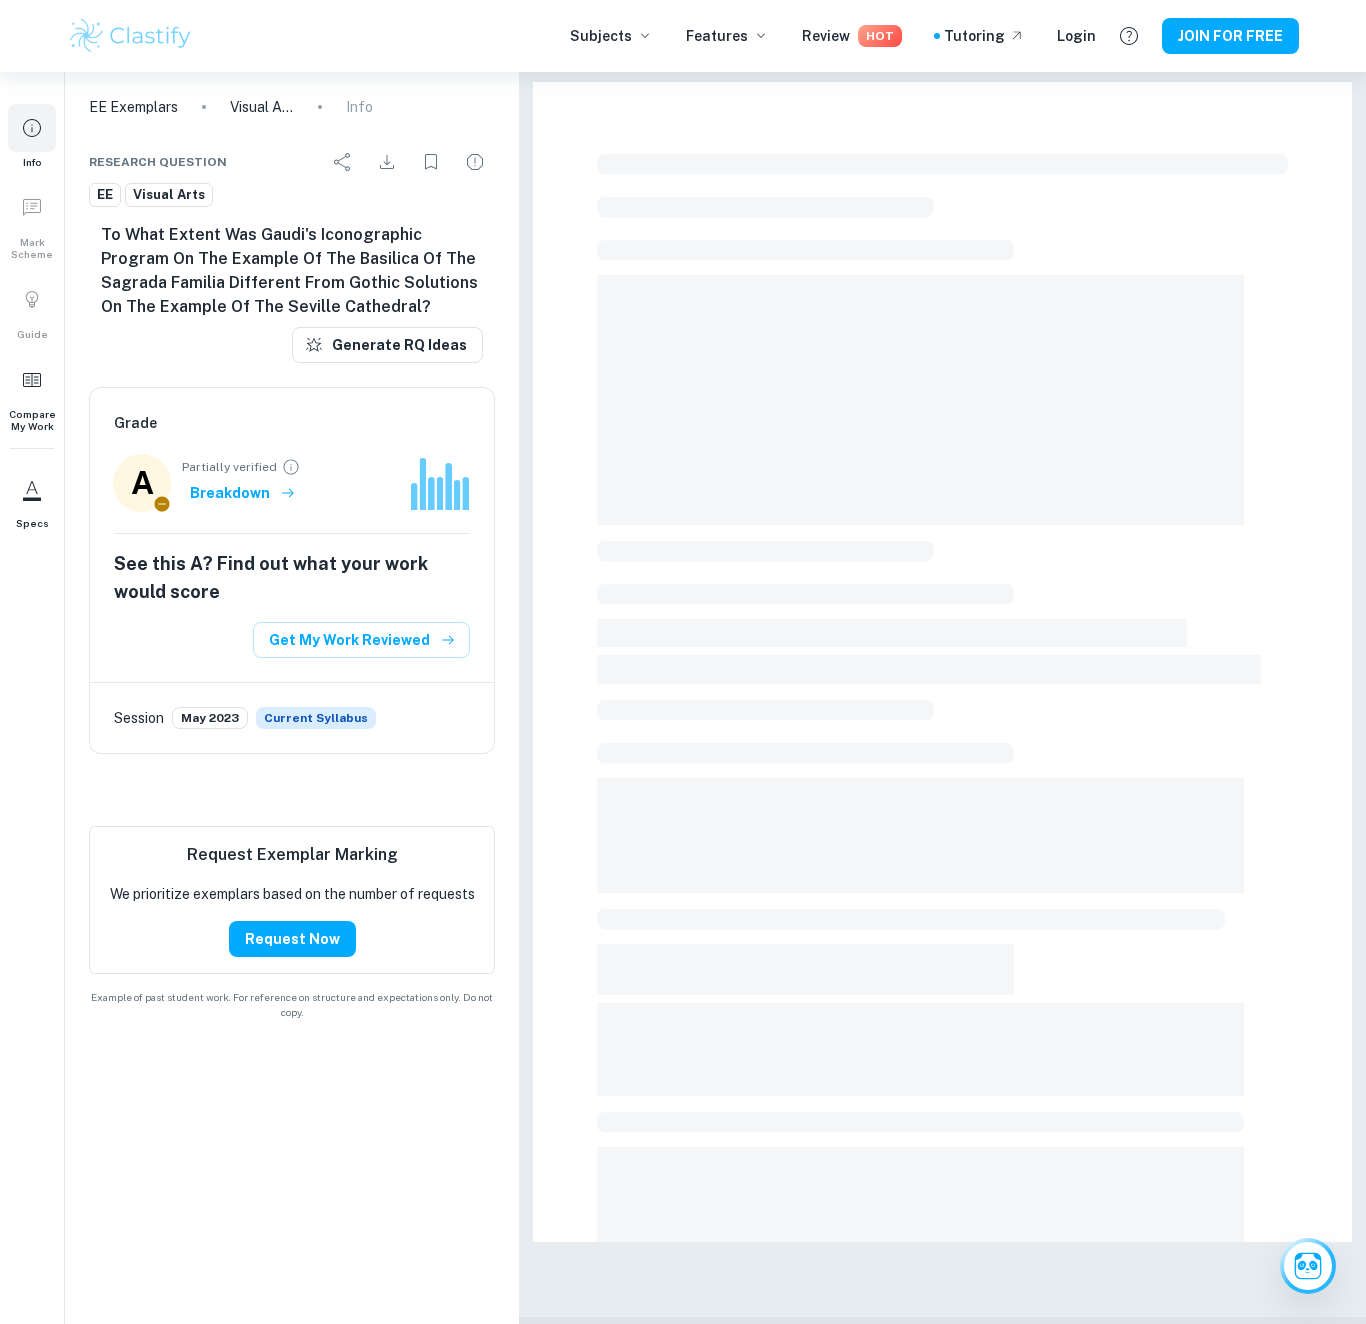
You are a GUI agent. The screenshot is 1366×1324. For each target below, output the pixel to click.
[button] (32, 136)
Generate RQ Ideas (399, 345)
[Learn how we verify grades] (291, 467)
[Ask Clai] (1308, 1266)
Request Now (292, 939)
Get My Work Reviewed (349, 640)
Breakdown (230, 493)
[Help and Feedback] (1129, 36)
